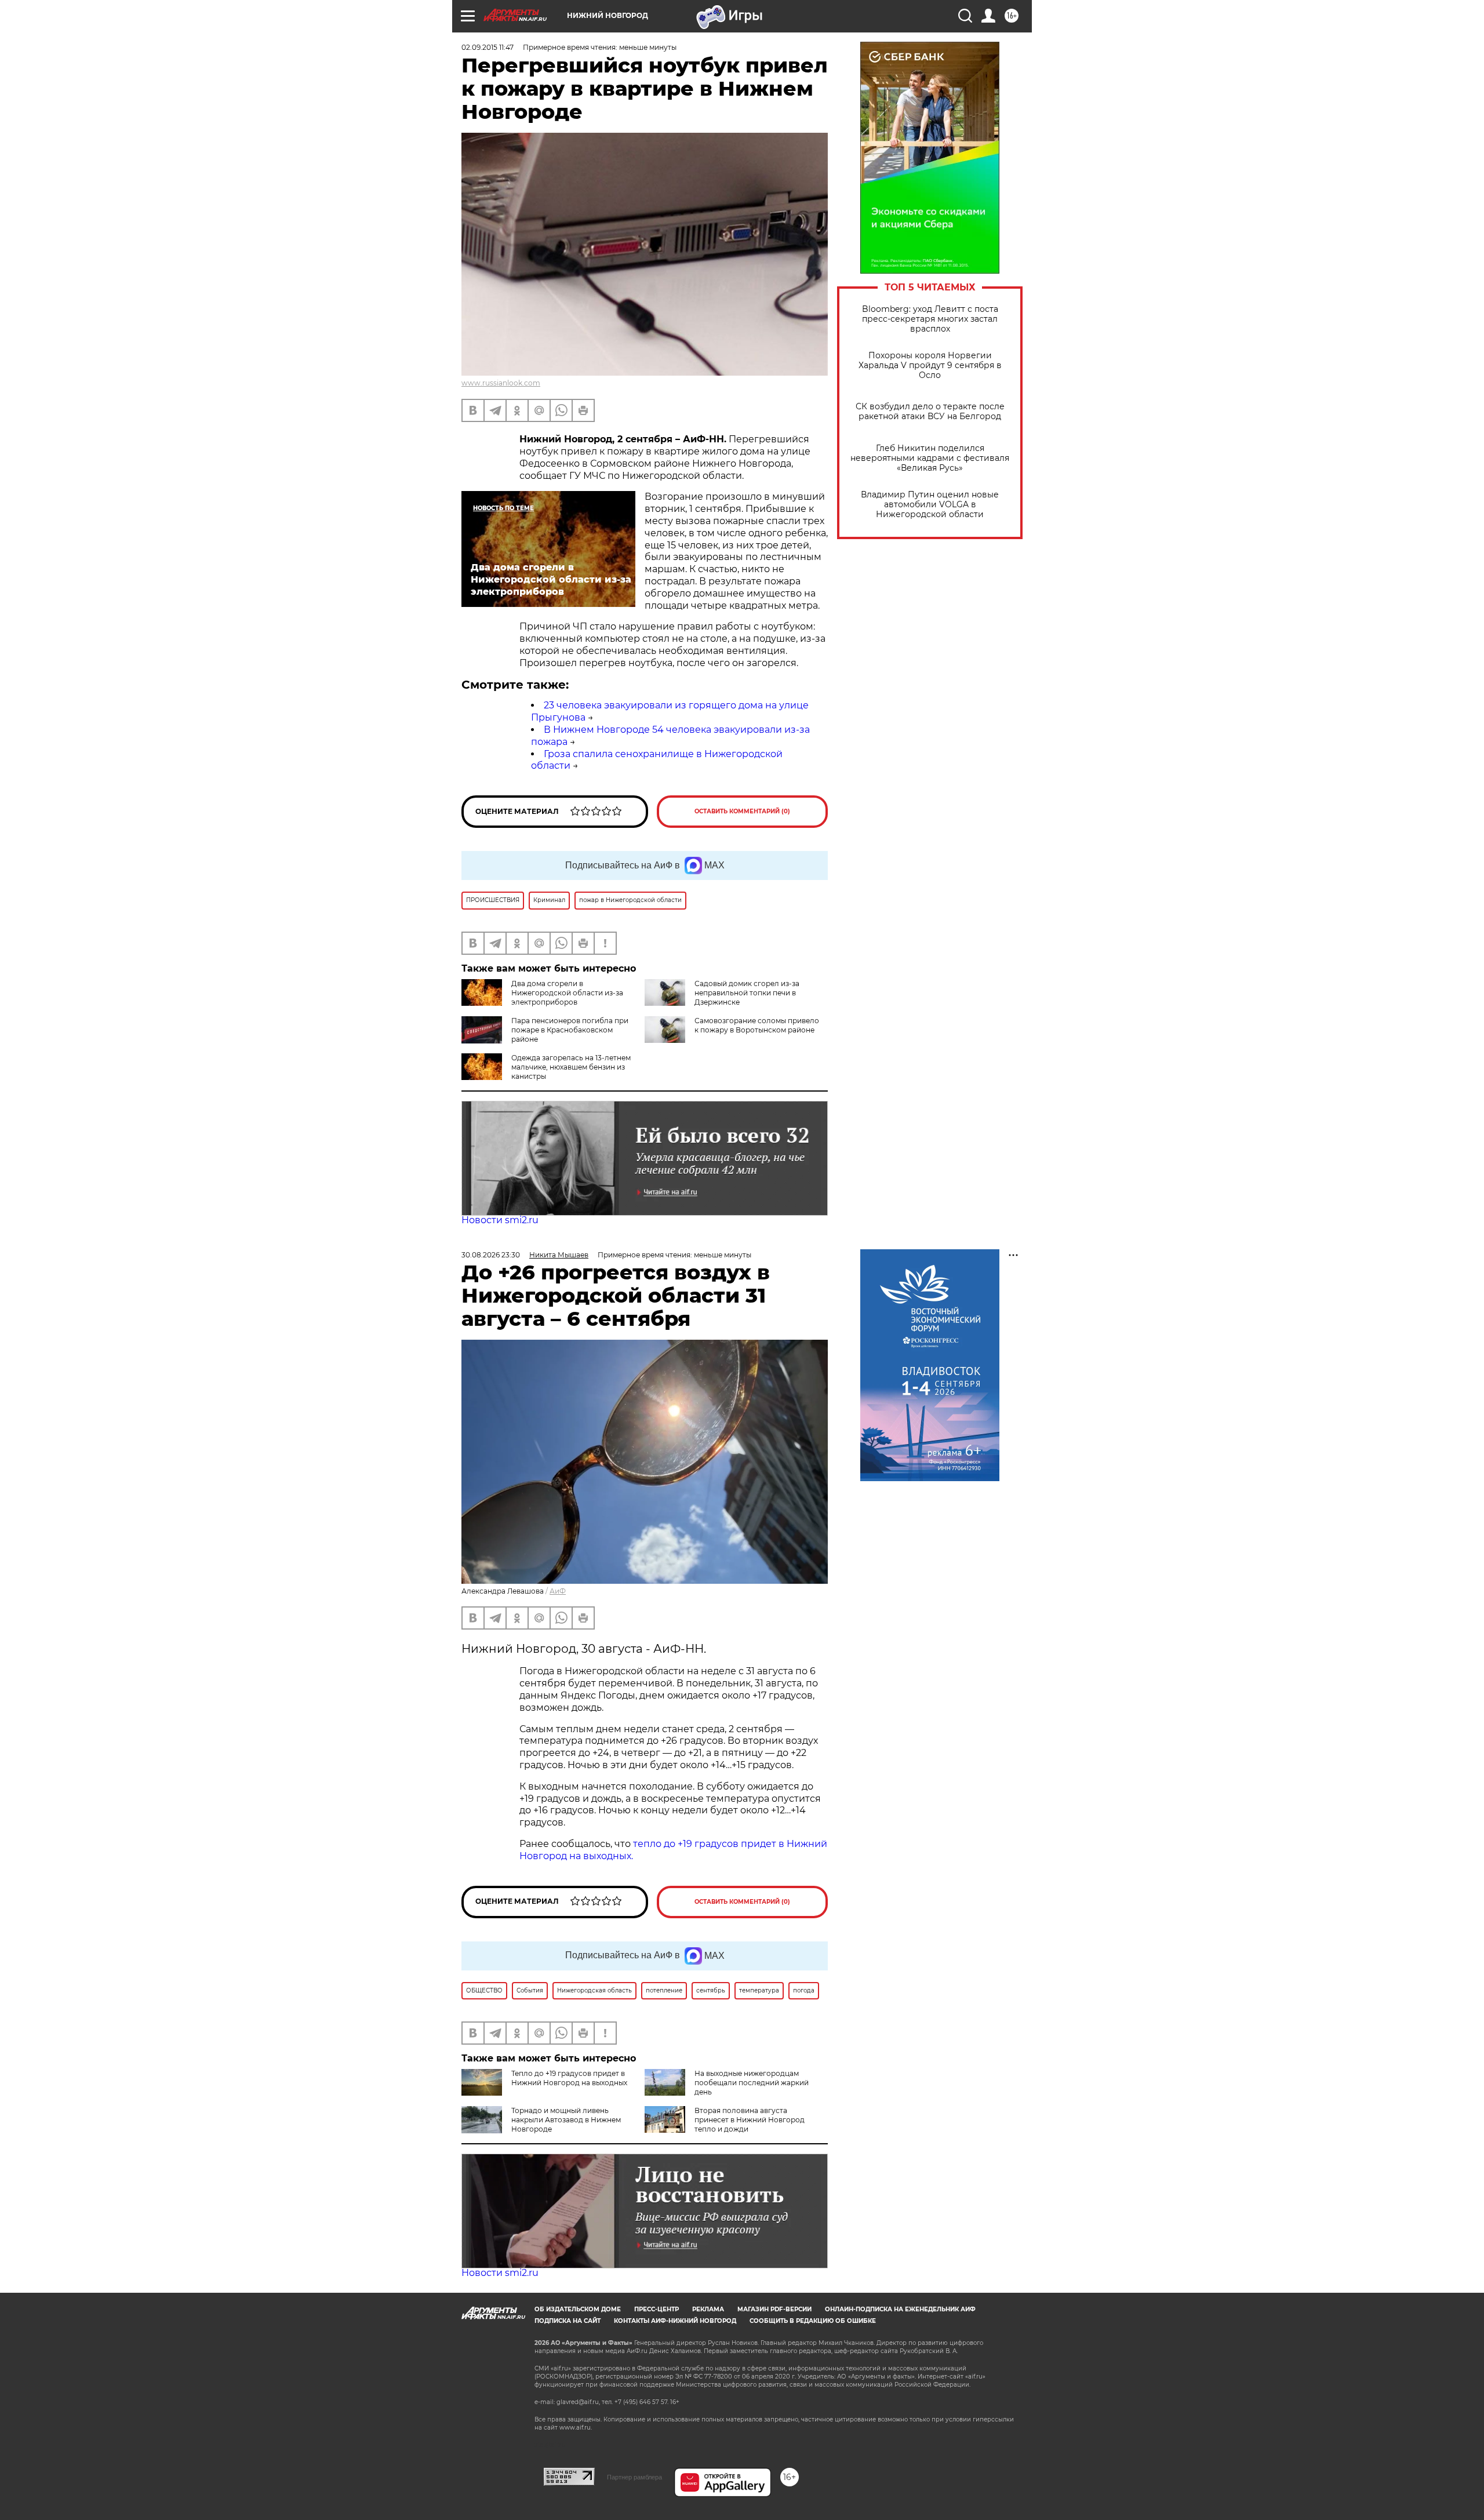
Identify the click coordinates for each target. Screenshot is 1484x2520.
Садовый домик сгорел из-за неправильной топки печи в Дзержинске (747, 993)
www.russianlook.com (501, 383)
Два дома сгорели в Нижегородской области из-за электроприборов (567, 993)
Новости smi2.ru (500, 1220)
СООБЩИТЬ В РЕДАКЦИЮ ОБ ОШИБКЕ (813, 2321)
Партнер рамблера (634, 2477)
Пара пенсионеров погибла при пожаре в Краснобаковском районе (570, 1030)
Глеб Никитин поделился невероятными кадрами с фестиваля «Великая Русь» (930, 458)
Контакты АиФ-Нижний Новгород (675, 2321)
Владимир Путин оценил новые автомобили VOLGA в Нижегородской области (930, 505)
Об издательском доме (578, 2309)
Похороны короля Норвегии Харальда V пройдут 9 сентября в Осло (930, 366)
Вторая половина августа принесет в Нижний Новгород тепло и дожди (750, 2120)
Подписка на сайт (568, 2321)
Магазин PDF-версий (774, 2309)
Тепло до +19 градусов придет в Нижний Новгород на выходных (569, 2078)
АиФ (558, 1591)
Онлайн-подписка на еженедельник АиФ (900, 2309)
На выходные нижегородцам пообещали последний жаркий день (752, 2083)
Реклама (708, 2309)
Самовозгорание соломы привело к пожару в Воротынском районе (757, 1025)
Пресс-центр (656, 2309)
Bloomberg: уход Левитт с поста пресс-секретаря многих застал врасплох (930, 319)
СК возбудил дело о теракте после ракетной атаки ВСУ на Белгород (930, 412)
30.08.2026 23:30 (491, 1255)
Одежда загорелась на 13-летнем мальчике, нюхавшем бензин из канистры (571, 1067)
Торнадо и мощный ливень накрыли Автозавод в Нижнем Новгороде (566, 2120)
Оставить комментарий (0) (742, 811)
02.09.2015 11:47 (488, 47)
